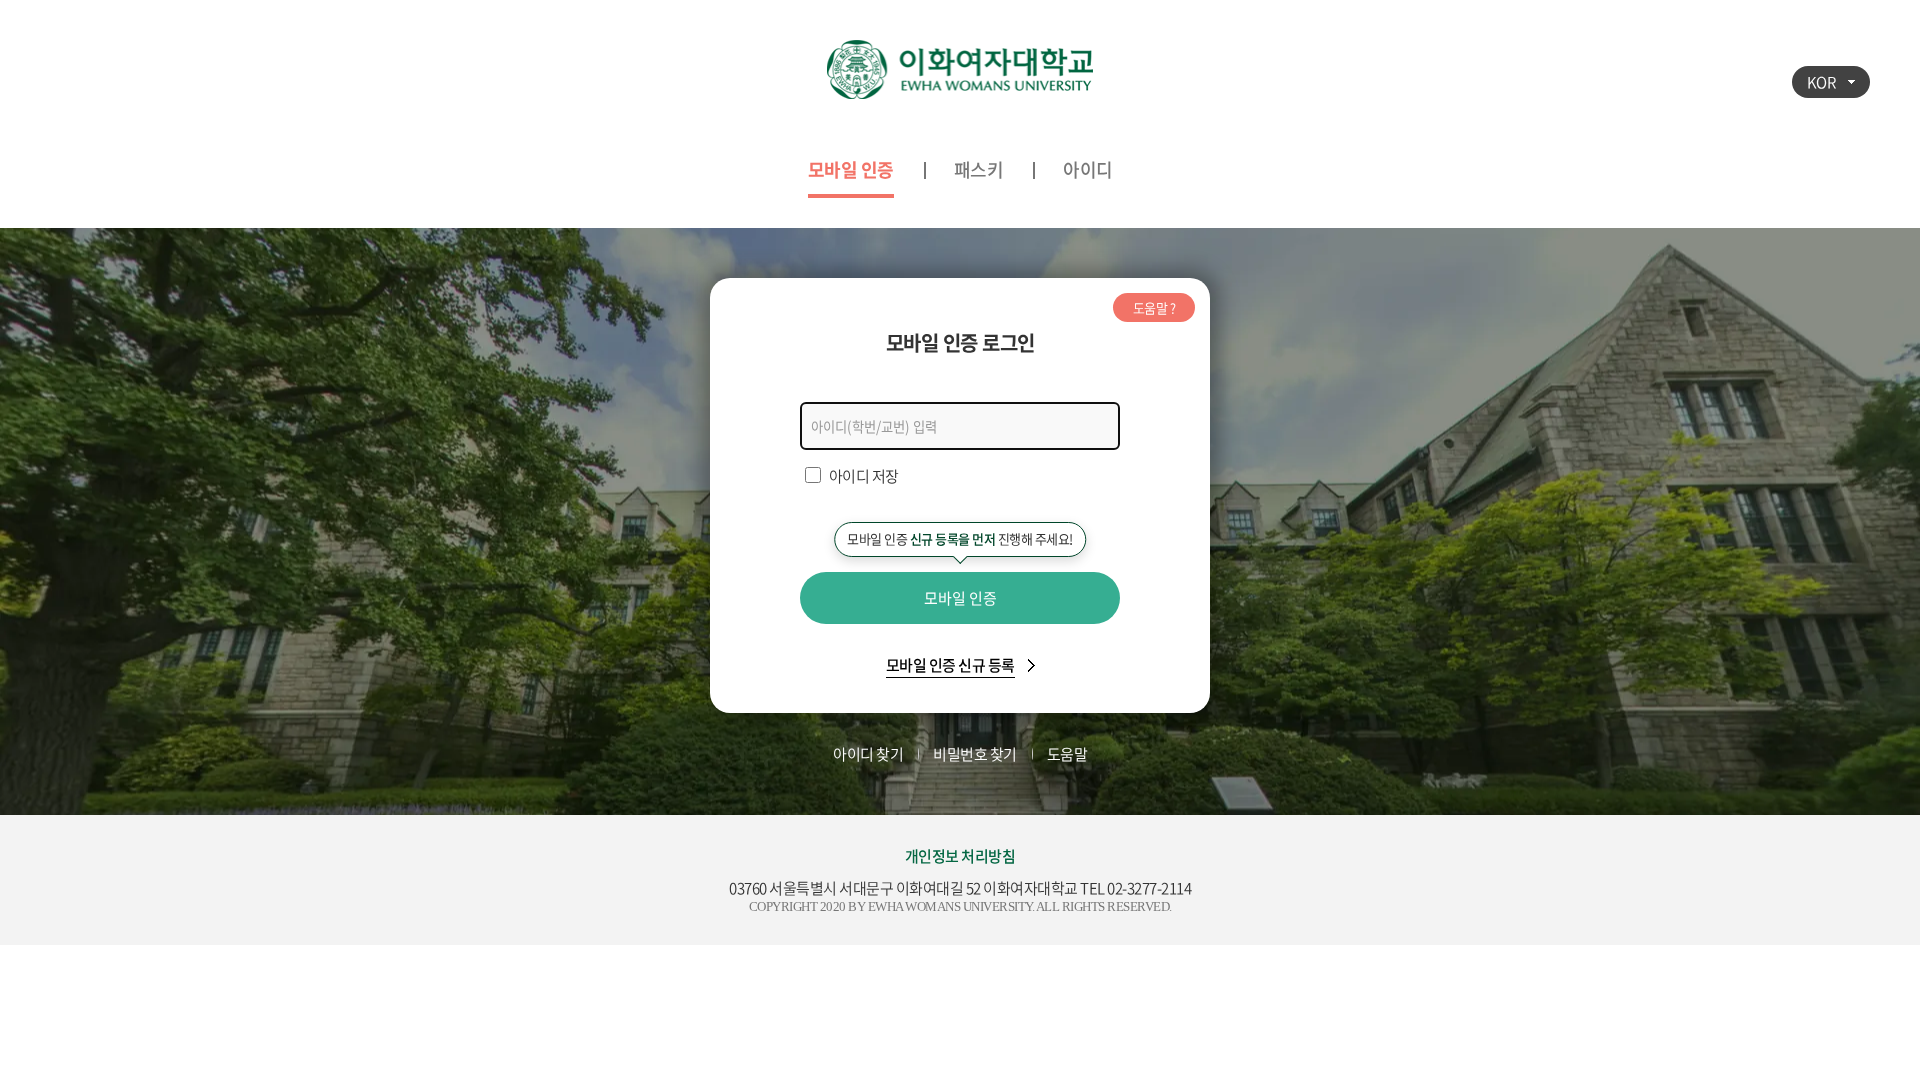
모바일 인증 (851, 169)
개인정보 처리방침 (960, 856)
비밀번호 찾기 (975, 754)
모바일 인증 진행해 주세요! (960, 538)
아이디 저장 (864, 476)
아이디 (1088, 169)
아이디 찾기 (868, 754)
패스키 (979, 169)
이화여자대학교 (960, 70)
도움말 (1067, 754)
